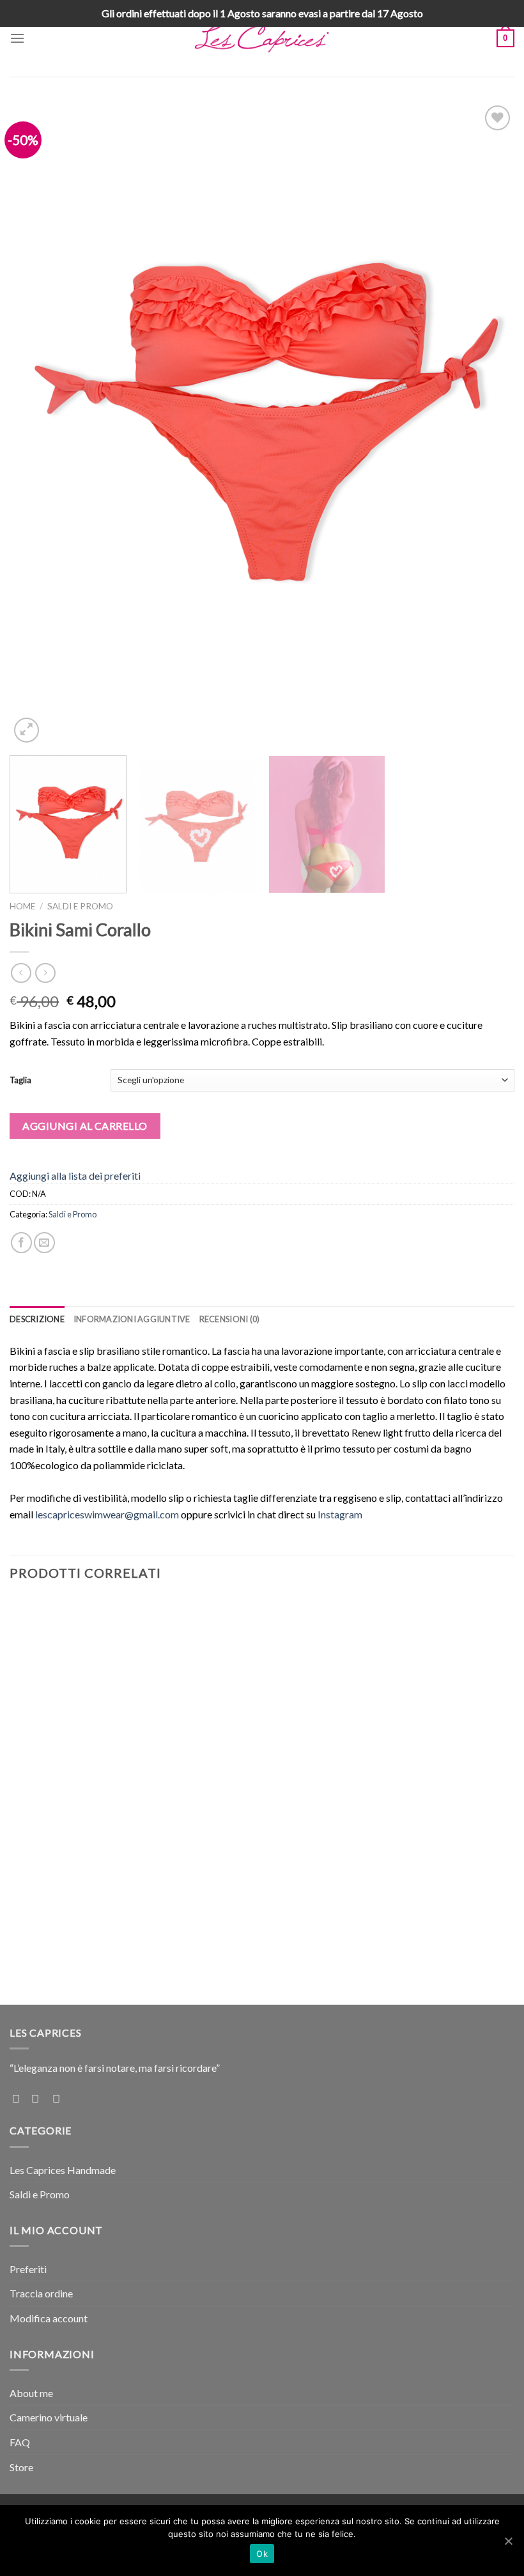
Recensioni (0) (230, 1319)
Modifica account (49, 2318)
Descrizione (37, 1319)
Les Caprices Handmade (63, 2170)
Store (21, 2467)
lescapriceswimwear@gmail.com (107, 1514)
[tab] (37, 1319)
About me (31, 2393)
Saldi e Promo (80, 906)
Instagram (340, 1514)
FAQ (20, 2442)
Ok (262, 2554)
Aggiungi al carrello (85, 1126)
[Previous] (36, 424)
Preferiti (28, 2269)
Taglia (20, 1080)
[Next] (488, 424)
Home (22, 906)
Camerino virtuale (49, 2417)
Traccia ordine (41, 2293)
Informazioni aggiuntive (132, 1319)
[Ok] (508, 2541)
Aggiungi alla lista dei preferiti (75, 1176)
